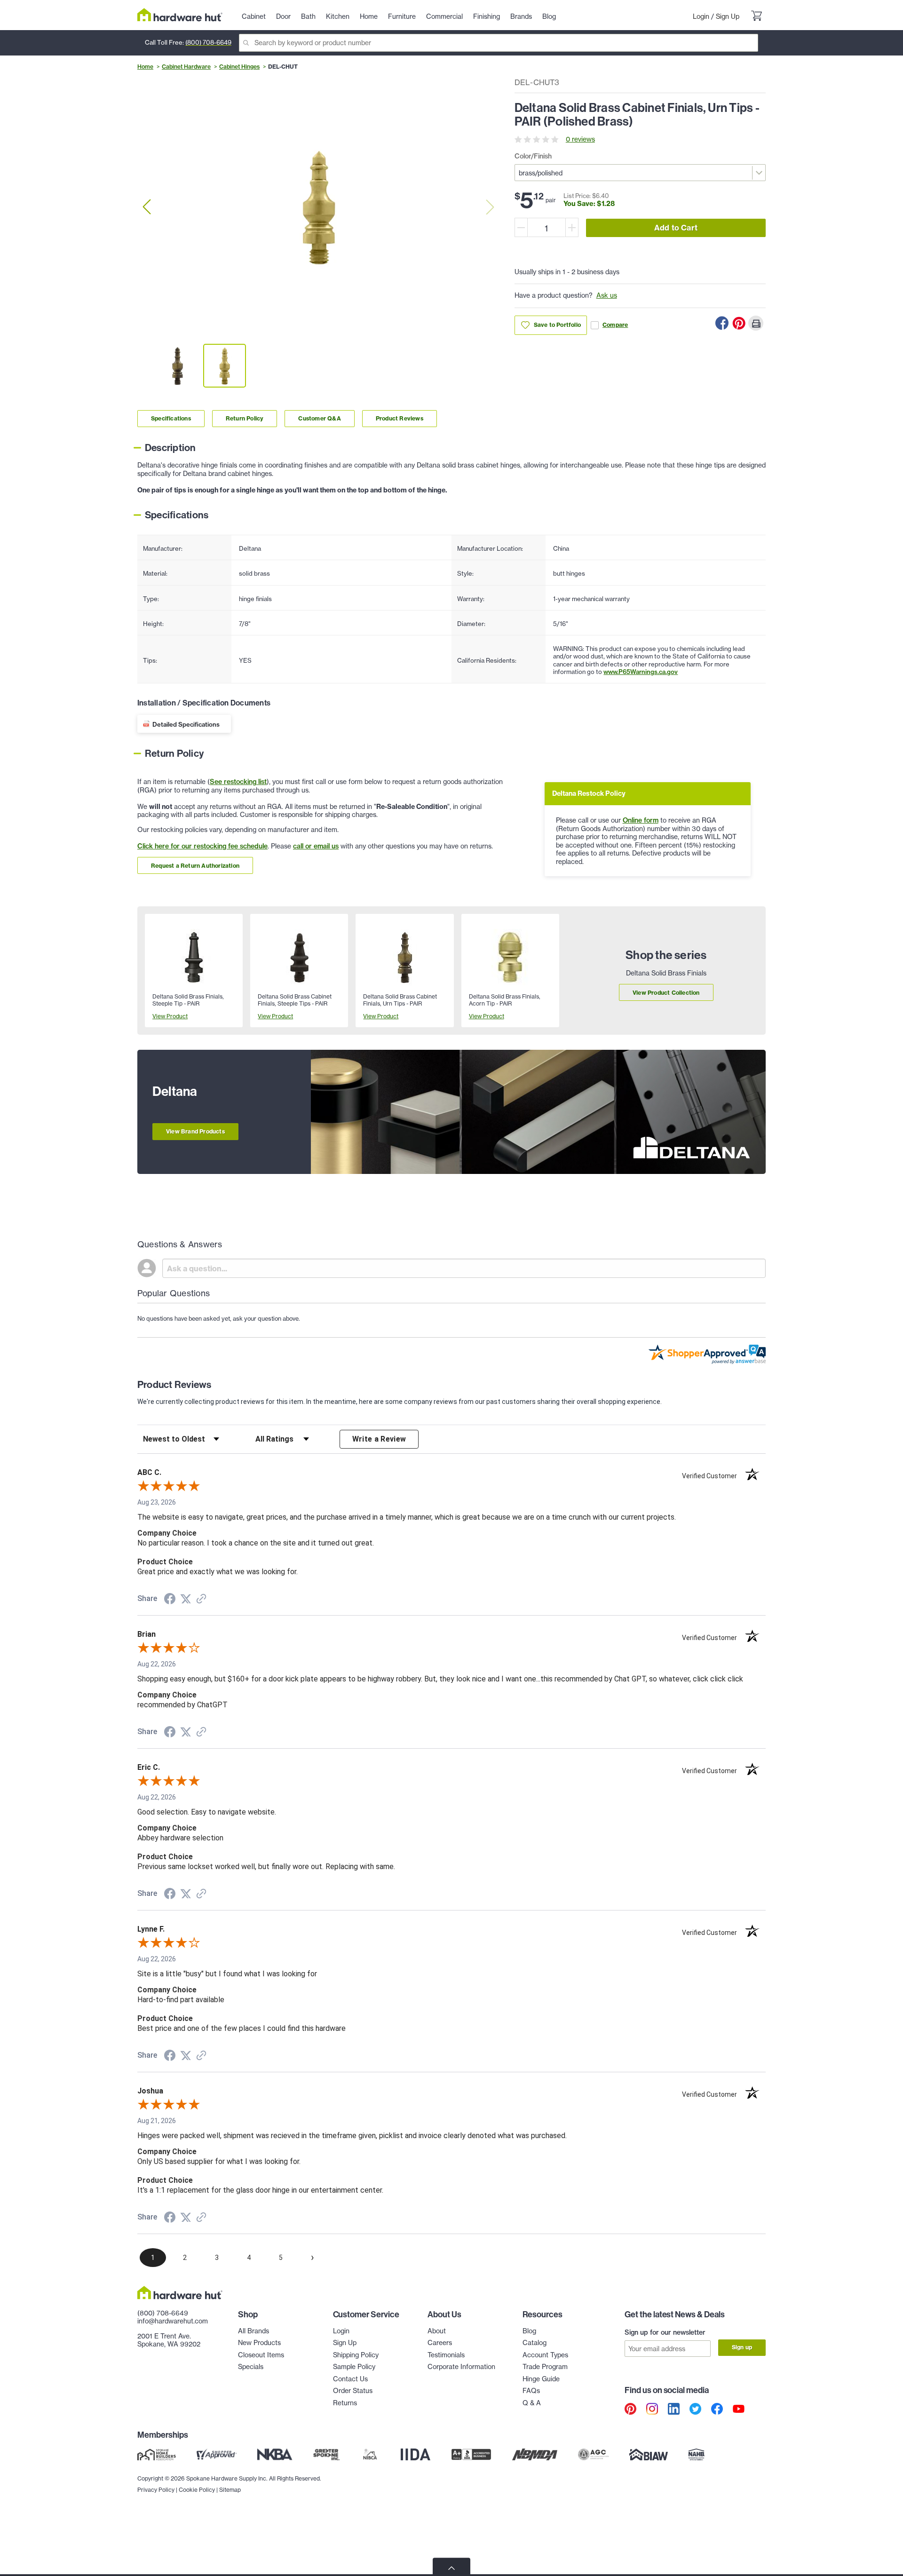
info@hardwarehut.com (173, 2321)
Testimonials (446, 2355)
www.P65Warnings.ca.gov (641, 672)
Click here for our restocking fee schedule (202, 846)
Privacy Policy (156, 2490)
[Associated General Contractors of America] (594, 2455)
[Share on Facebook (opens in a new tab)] (170, 1600)
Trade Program (545, 2367)
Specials (251, 2367)
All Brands (253, 2331)
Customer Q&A (319, 418)
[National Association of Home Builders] (697, 2455)
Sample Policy (354, 2367)
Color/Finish (533, 156)
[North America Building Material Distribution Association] (535, 2455)
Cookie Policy (197, 2490)
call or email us (316, 846)
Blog (529, 2331)
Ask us (607, 295)
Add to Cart (676, 228)
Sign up (742, 2347)
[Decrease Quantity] (521, 227)
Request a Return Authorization (195, 866)
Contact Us (350, 2379)
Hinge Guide (541, 2379)
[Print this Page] (756, 323)
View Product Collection (666, 993)
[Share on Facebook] (722, 323)
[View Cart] (756, 17)
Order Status (353, 2391)
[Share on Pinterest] (739, 323)
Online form (641, 820)
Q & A (532, 2403)
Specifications (171, 418)
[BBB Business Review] (471, 2455)
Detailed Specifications (186, 724)
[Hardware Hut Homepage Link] (180, 15)
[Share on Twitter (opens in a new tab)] (186, 1599)
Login (701, 16)
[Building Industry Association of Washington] (648, 2455)
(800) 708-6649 (208, 42)
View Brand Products (195, 1131)
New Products (259, 2343)
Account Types (545, 2355)
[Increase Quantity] (572, 227)
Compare (615, 325)
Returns (345, 2403)
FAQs (531, 2391)
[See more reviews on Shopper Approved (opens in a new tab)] (201, 1600)
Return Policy (245, 418)
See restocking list (238, 782)
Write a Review (379, 1439)
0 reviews (580, 139)
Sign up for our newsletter (665, 2332)
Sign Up (728, 16)
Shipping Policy (356, 2355)
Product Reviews (400, 418)
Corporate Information (461, 2367)
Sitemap (230, 2490)
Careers (440, 2343)
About (437, 2331)
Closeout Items (261, 2355)
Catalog (535, 2343)
